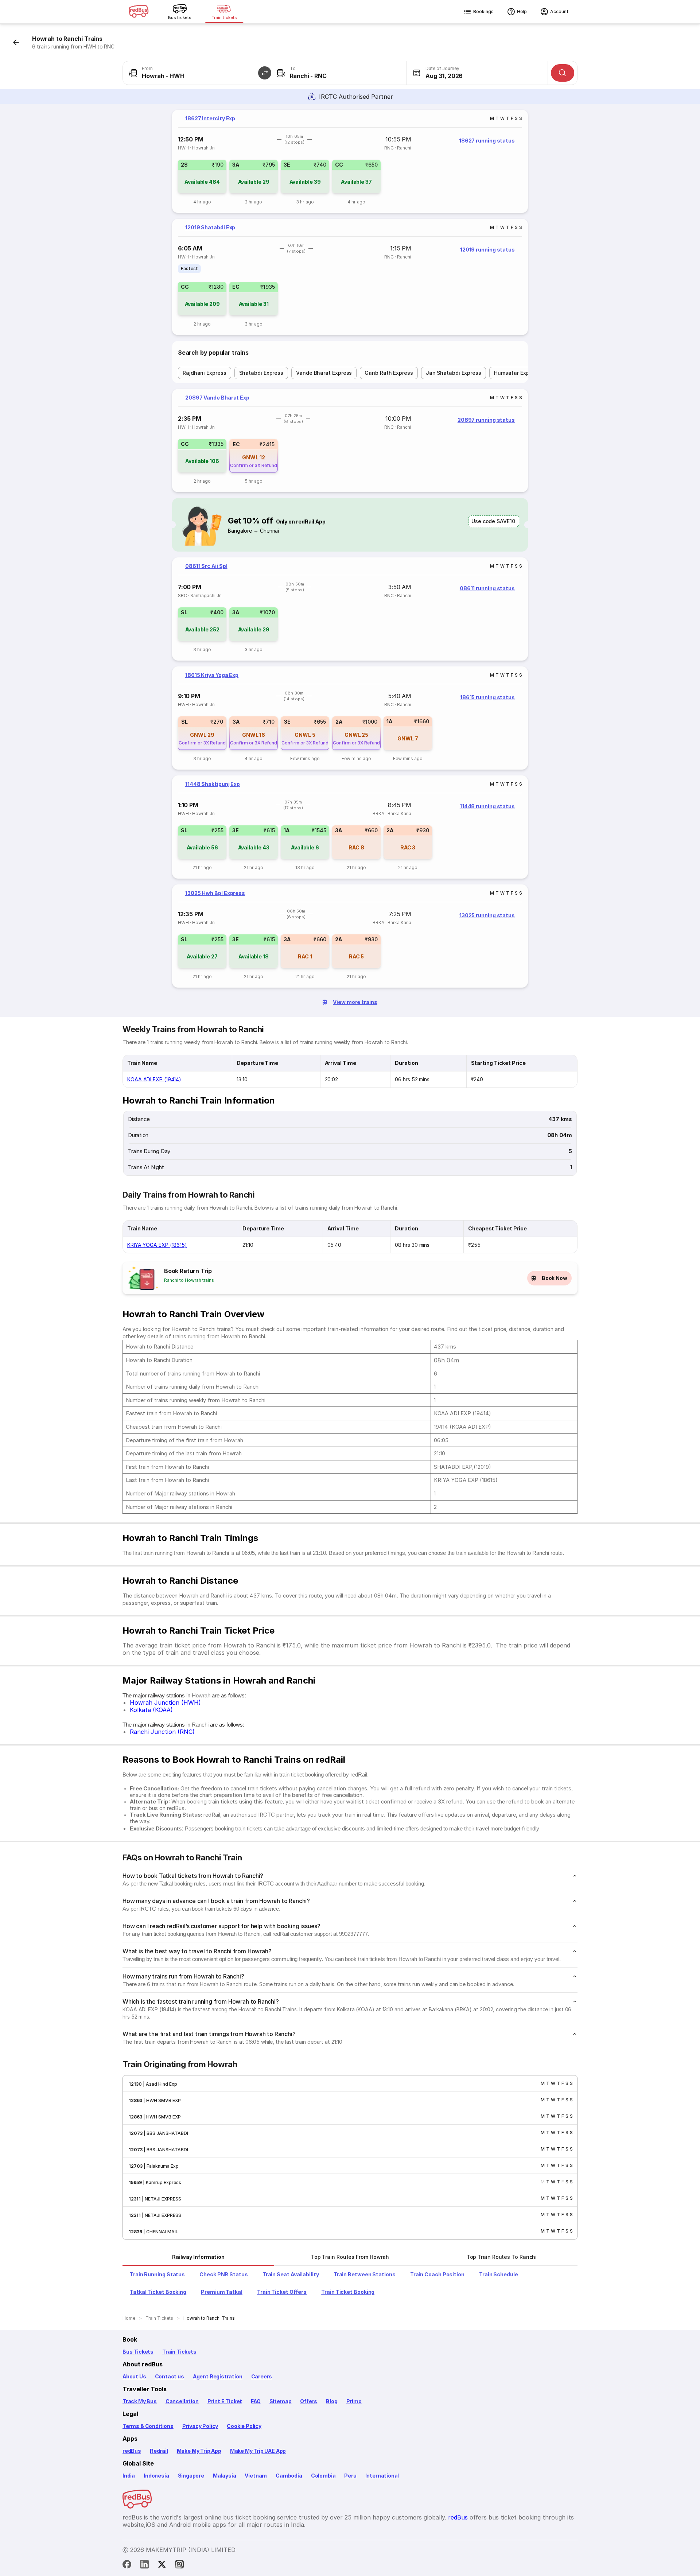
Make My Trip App (199, 2451)
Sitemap (281, 2401)
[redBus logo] (139, 12)
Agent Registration (218, 2376)
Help (522, 11)
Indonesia (156, 2476)
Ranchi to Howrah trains (189, 1280)
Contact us (170, 2376)
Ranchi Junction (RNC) (162, 1732)
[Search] (563, 73)
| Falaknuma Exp (161, 2166)
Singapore (191, 2476)
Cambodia (289, 2476)
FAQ (256, 2401)
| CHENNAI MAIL (160, 2232)
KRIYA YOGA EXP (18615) (157, 1245)
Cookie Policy (244, 2426)
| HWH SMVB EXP (162, 2100)
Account (559, 11)
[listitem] (189, 269)
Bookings (483, 11)
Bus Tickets (138, 2352)
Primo (354, 2401)
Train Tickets (179, 2352)
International (382, 2476)
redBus (132, 2451)
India (129, 2476)
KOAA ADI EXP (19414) (154, 1079)
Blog (332, 2401)
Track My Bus (140, 2401)
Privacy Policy (200, 2426)
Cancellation (182, 2401)
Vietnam (256, 2476)
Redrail (159, 2451)
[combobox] (194, 73)
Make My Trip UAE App (258, 2451)
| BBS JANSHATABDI (165, 2133)
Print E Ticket (225, 2401)
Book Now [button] (555, 1278)
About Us (134, 2376)
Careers (262, 2376)
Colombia (323, 2476)
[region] (350, 161)
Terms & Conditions (148, 2426)
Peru (350, 2476)
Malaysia (225, 2476)
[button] (265, 73)
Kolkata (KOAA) (151, 1710)
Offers (309, 2401)
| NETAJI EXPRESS (161, 2199)
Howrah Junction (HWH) (165, 1703)
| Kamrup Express (162, 2182)
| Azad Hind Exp (160, 2084)
